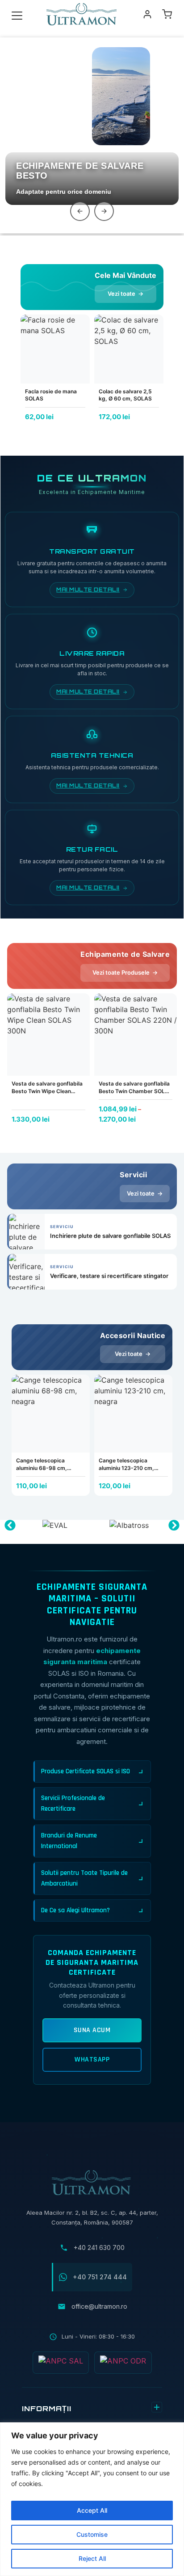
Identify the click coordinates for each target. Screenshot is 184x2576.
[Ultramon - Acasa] (82, 14)
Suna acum (92, 2030)
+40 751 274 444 (100, 2277)
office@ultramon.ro (99, 2306)
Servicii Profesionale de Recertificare (73, 1803)
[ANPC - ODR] (123, 2363)
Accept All (92, 2510)
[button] (10, 1525)
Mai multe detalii (88, 590)
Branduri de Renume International (69, 1841)
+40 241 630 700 (99, 2247)
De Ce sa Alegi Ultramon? (75, 1910)
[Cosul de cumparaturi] (167, 14)
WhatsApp (92, 2060)
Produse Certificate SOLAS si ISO (86, 1771)
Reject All (92, 2558)
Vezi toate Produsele (125, 972)
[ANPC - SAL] (61, 2363)
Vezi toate (125, 294)
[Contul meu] (147, 14)
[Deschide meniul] (17, 14)
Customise (92, 2534)
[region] (92, 2499)
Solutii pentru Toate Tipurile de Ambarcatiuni (84, 1878)
